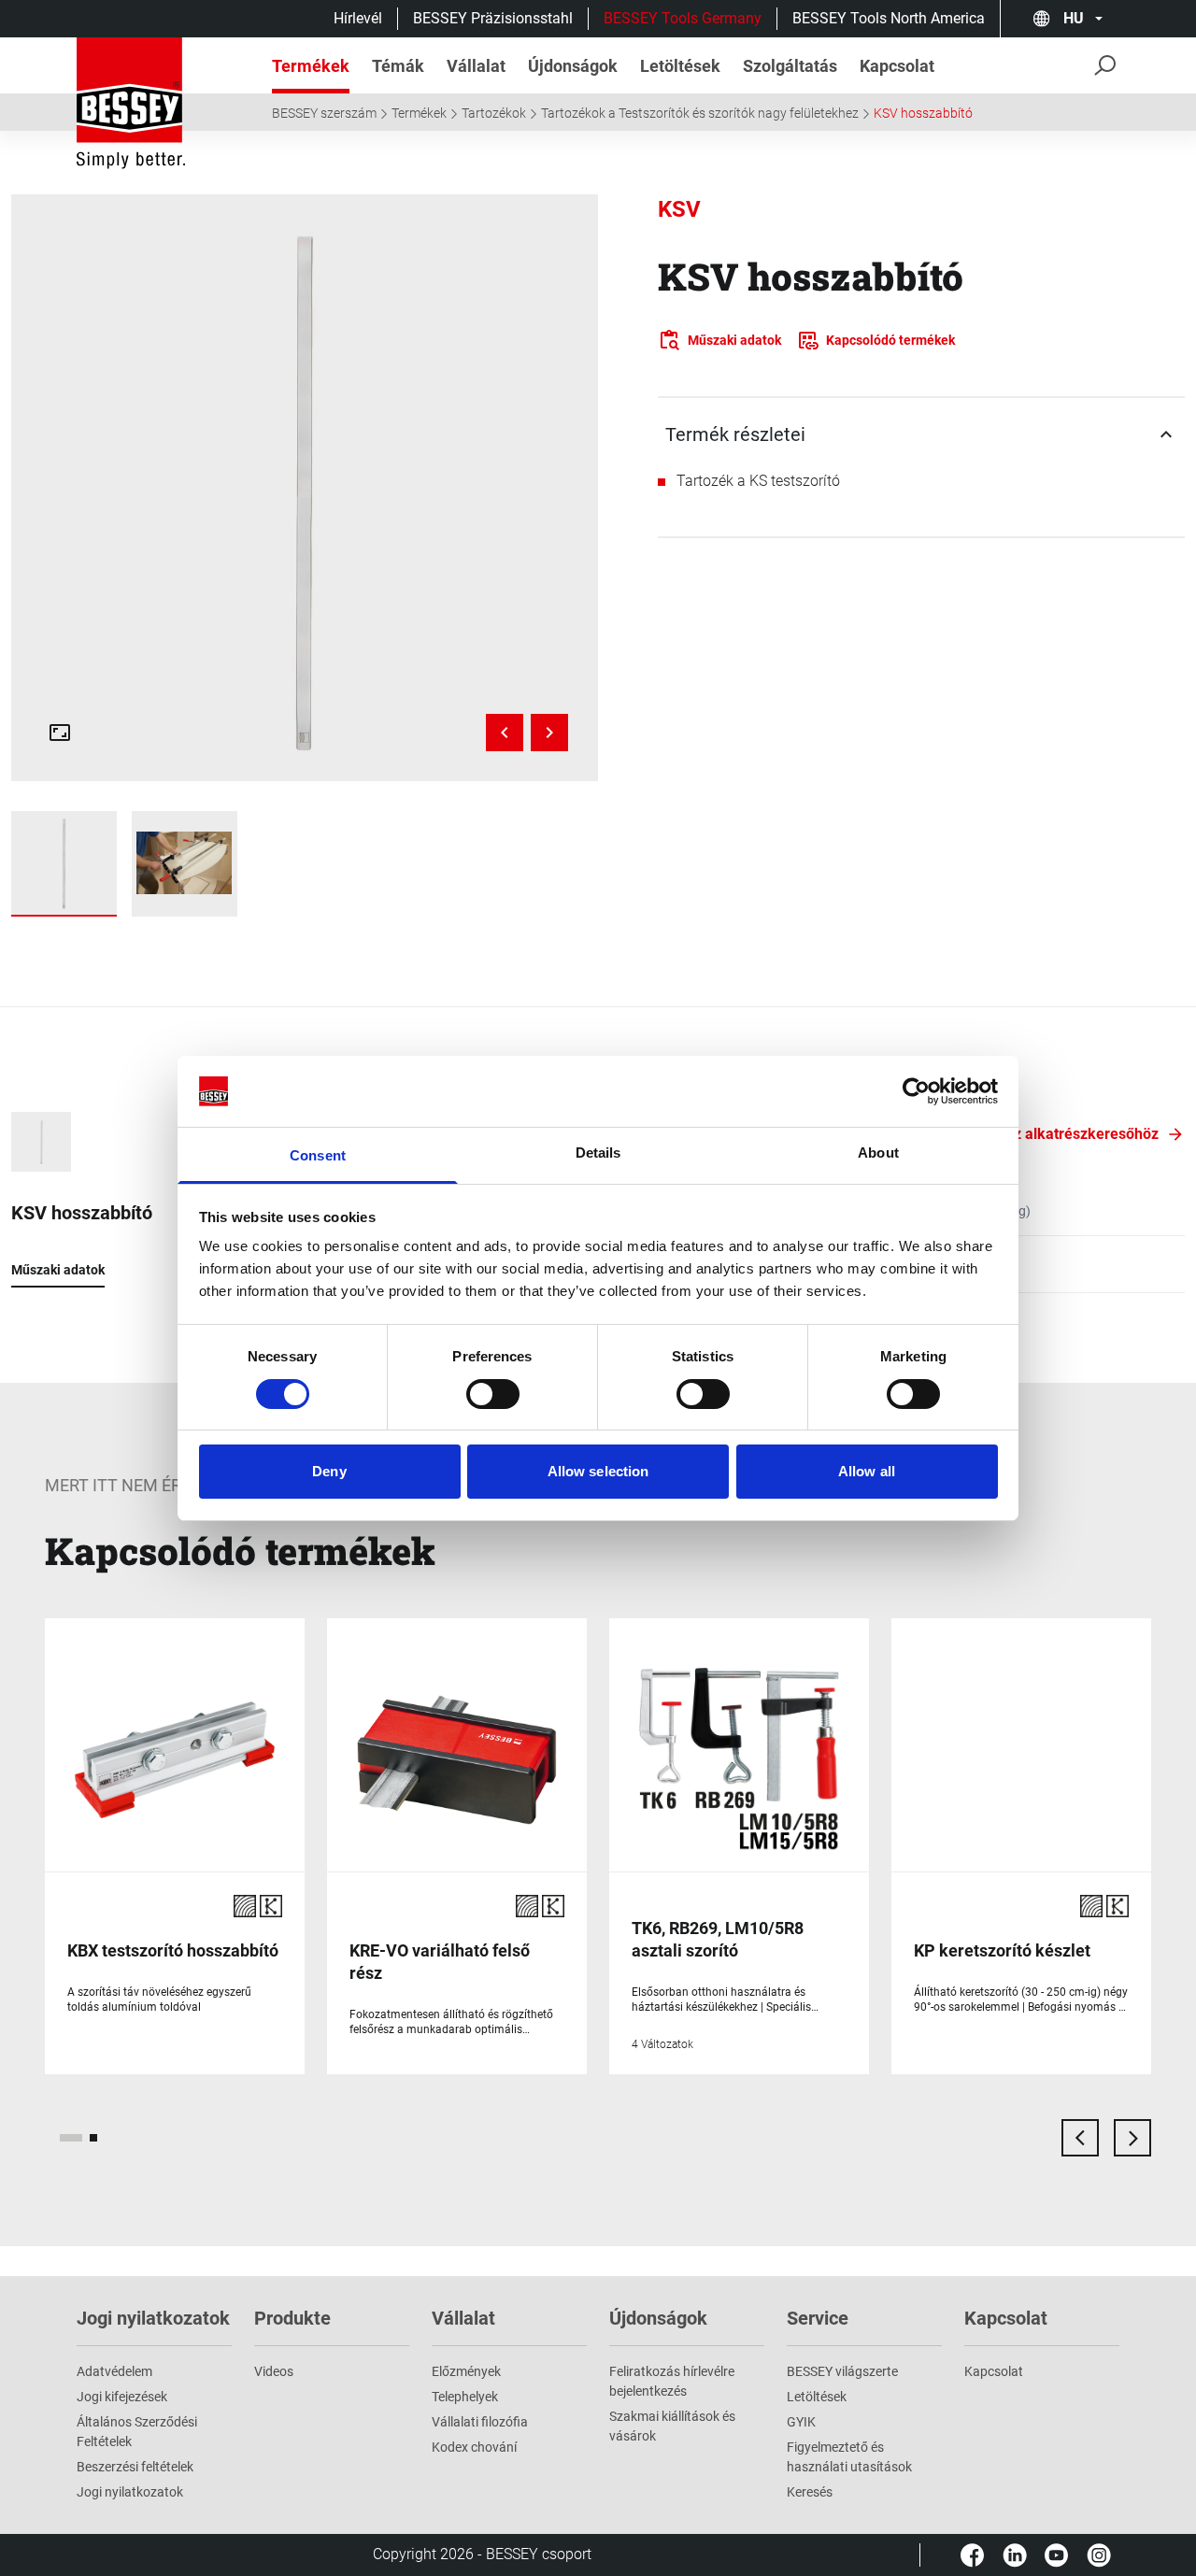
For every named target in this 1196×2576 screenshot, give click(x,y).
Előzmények (466, 2371)
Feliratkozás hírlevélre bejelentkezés (672, 2381)
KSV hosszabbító (923, 113)
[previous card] (1080, 2138)
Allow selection (598, 1471)
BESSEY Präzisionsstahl (493, 18)
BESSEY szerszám (324, 113)
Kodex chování (474, 2447)
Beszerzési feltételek (135, 2467)
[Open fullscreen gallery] (60, 733)
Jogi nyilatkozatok (130, 2492)
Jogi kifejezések (122, 2397)
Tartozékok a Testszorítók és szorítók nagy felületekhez (700, 113)
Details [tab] (598, 1153)
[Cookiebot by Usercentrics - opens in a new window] (916, 1091)
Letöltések (817, 2397)
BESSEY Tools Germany (683, 18)
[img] (305, 488)
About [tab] (878, 1153)
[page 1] (71, 2138)
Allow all (867, 1471)
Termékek (419, 113)
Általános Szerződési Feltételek (137, 2432)
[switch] (493, 1394)
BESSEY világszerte (842, 2371)
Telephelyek (465, 2397)
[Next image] (549, 733)
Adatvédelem (114, 2371)
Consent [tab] (318, 1155)
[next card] (1132, 2138)
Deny (329, 1471)
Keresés (810, 2492)
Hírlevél (358, 18)
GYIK (801, 2422)
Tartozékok (494, 113)
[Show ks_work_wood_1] (185, 864)
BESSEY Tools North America (889, 18)
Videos (274, 2371)
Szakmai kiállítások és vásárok (672, 2426)
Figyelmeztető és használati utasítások (849, 2457)
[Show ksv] (64, 864)
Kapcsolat (994, 2371)
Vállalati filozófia (480, 2422)
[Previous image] (505, 733)
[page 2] (93, 2138)
